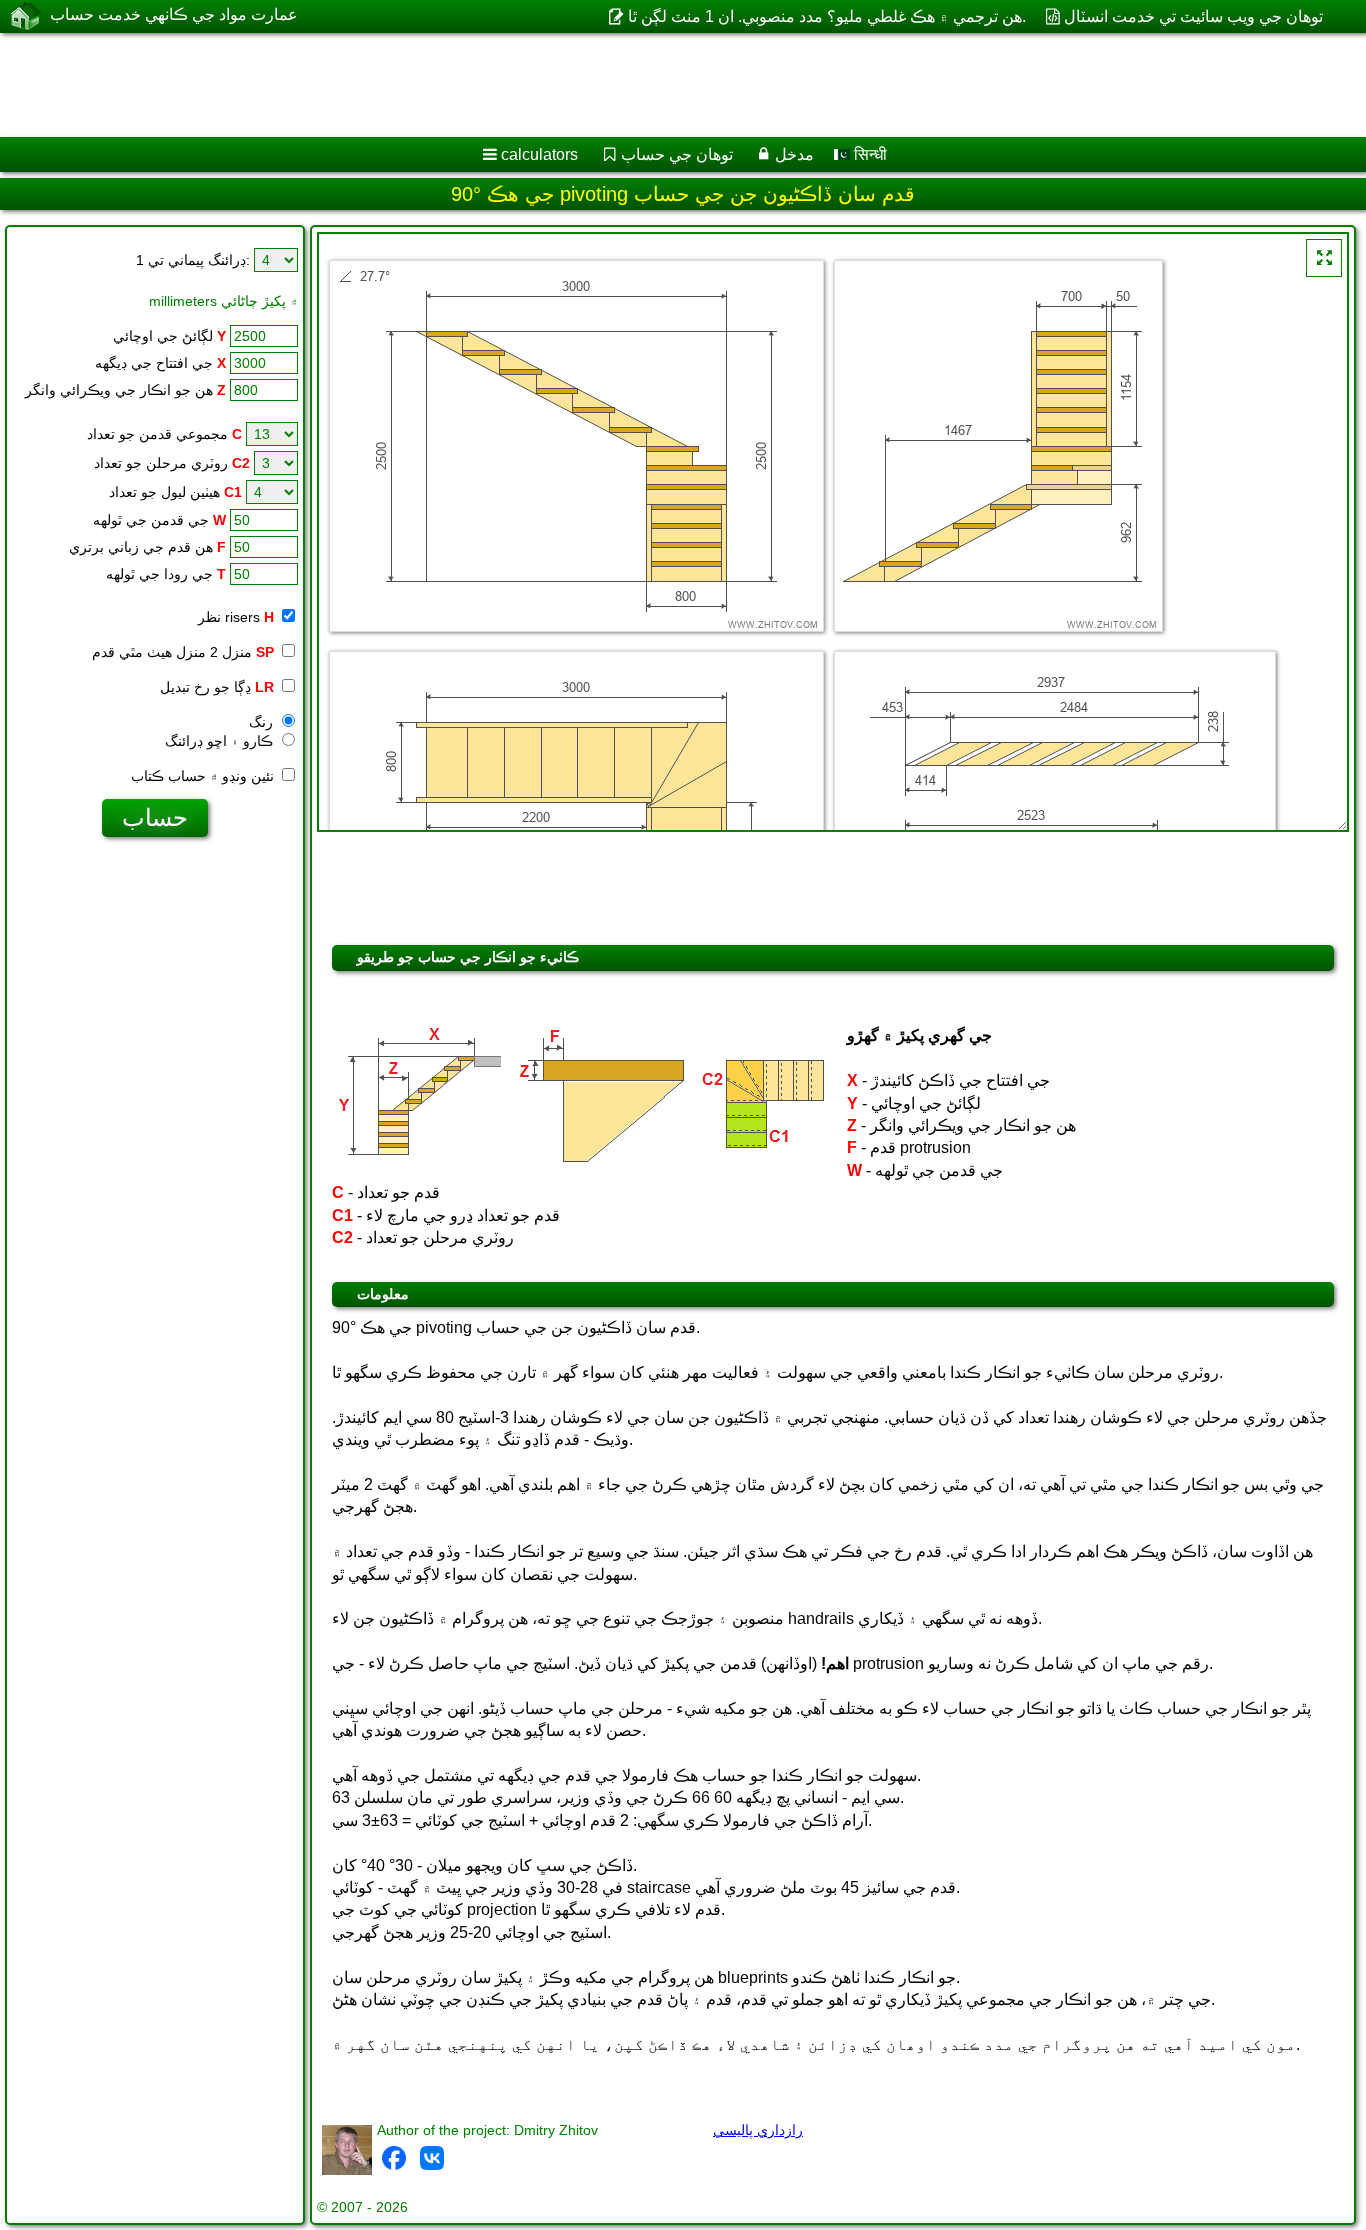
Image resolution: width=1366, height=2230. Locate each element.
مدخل (794, 154)
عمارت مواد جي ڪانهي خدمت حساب (174, 14)
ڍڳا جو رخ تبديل (217, 687)
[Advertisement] (607, 85)
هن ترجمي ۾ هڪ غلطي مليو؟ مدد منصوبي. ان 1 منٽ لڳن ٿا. (826, 16)
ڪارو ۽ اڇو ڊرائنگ (221, 741)
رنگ (263, 722)
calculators (539, 154)
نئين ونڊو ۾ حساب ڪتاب (204, 776)
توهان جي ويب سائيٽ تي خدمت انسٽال (1193, 16)
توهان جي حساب (677, 154)
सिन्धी (868, 154)
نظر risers (236, 617)
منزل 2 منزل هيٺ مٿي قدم (183, 652)
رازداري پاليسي (758, 2130)
